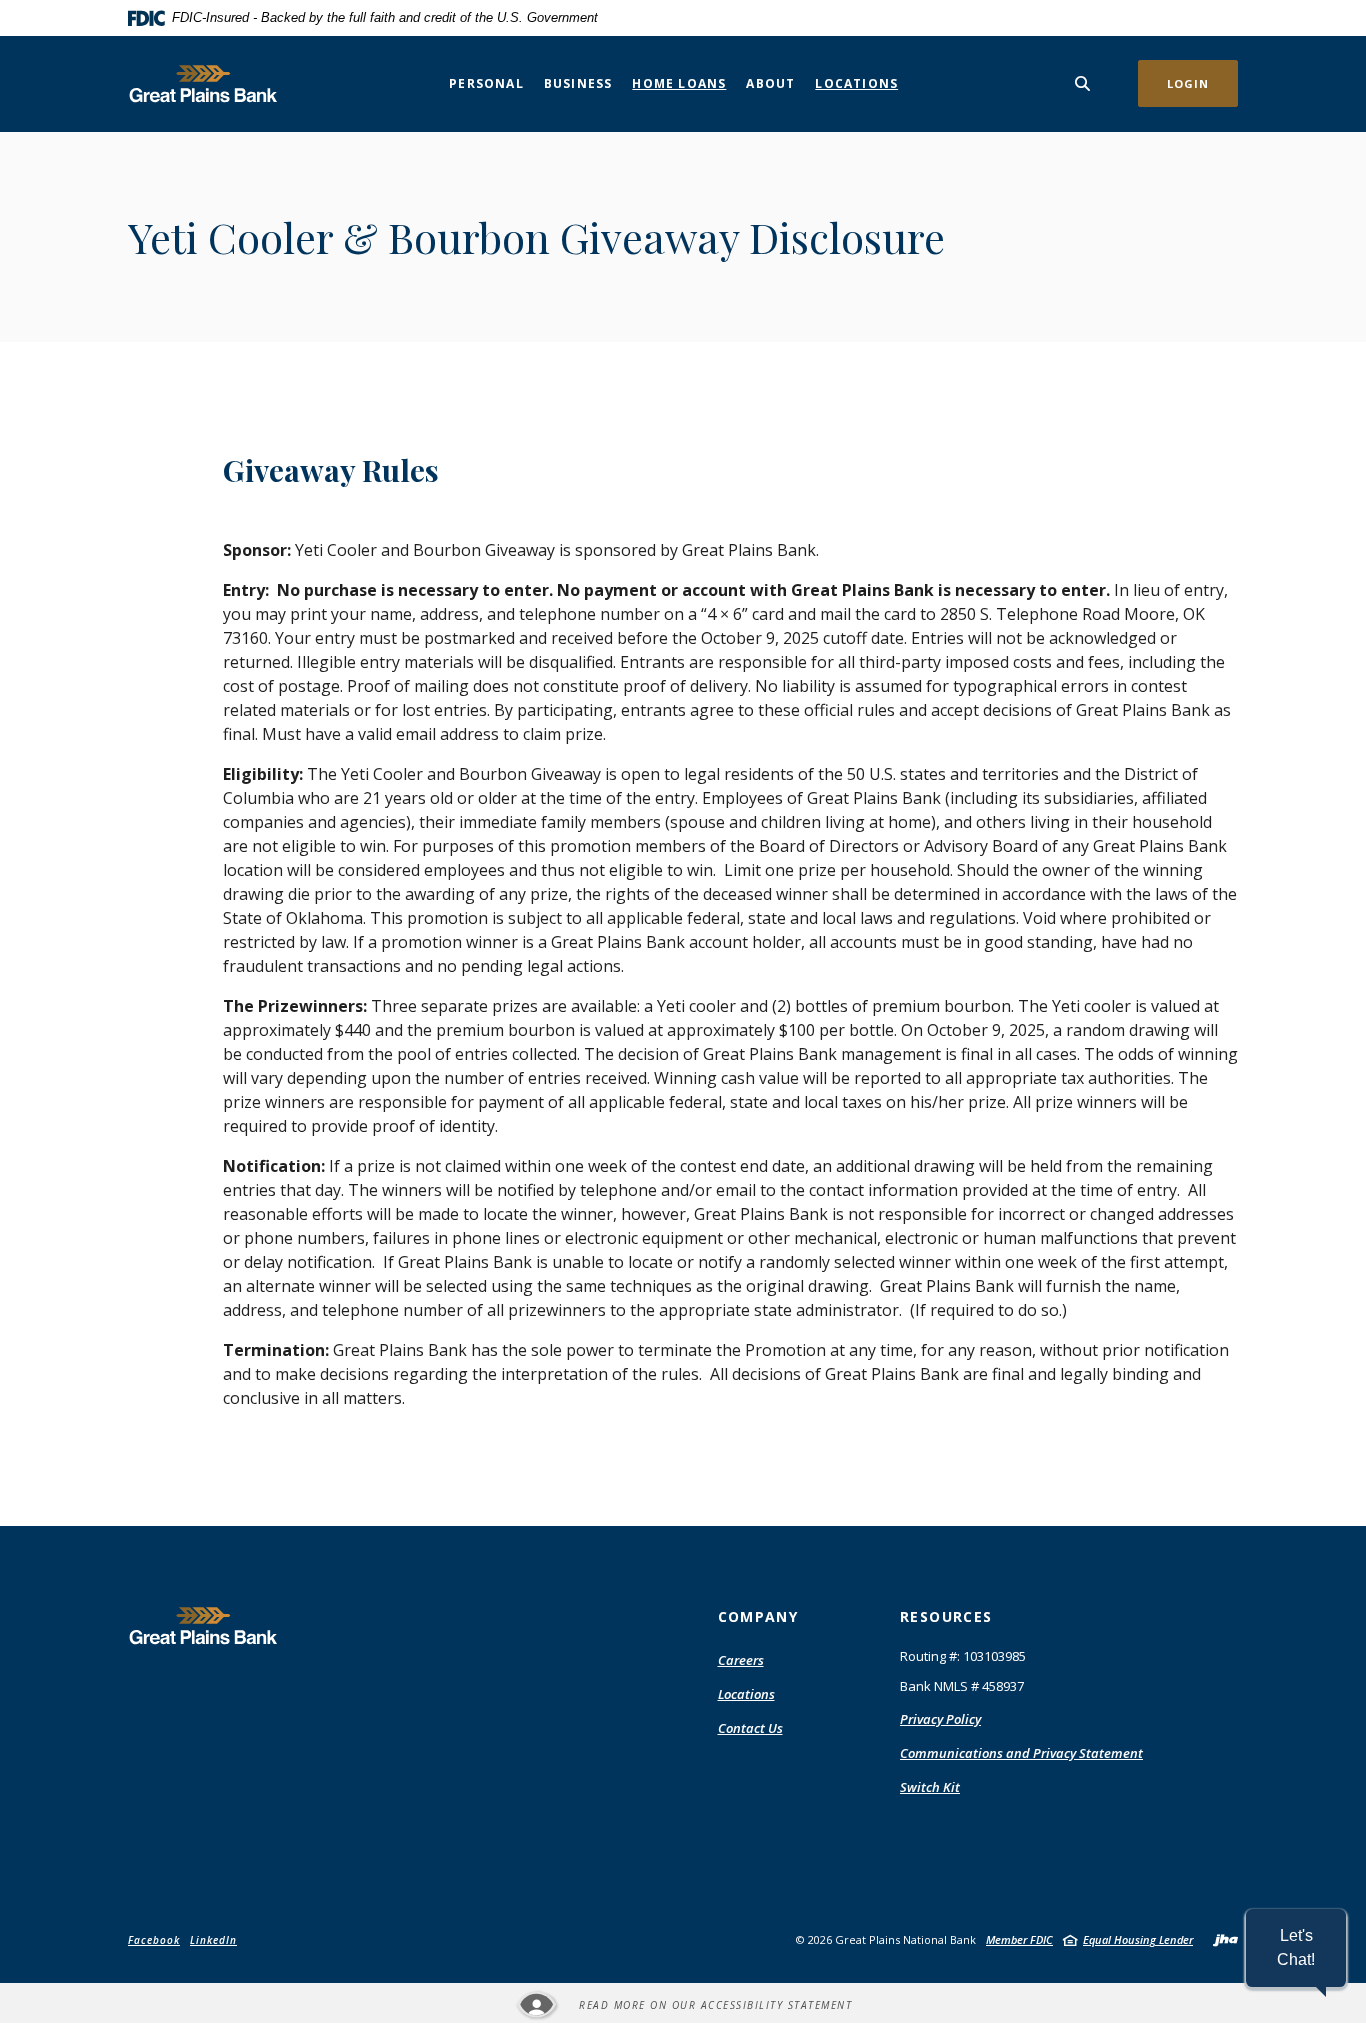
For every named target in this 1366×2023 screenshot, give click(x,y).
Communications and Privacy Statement (1021, 1753)
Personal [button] (486, 83)
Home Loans (679, 83)
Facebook (154, 1940)
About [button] (770, 83)
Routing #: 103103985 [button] (963, 1656)
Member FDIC (1019, 1939)
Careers (741, 1660)
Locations (856, 83)
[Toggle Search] (1083, 83)
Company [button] (758, 1616)
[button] (1296, 1948)
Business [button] (578, 83)
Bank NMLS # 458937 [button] (962, 1686)
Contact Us (750, 1728)
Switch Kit (930, 1787)
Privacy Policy (940, 1719)
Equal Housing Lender (1138, 1939)
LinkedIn (213, 1940)
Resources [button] (946, 1616)
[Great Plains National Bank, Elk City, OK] (203, 83)
